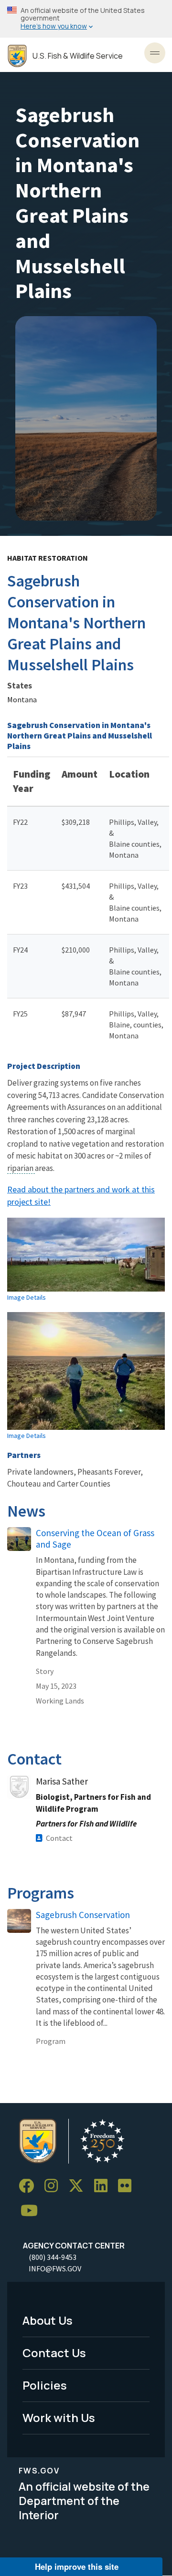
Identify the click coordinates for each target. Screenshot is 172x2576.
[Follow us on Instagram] (54, 2186)
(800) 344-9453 (53, 2257)
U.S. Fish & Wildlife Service (78, 56)
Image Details (27, 1297)
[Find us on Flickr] (128, 2186)
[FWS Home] (17, 56)
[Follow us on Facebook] (30, 2186)
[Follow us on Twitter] (79, 2186)
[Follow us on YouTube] (32, 2211)
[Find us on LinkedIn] (104, 2186)
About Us (48, 2320)
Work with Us (59, 2417)
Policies (45, 2385)
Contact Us (54, 2353)
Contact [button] (59, 1838)
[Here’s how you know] (86, 19)
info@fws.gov (55, 2268)
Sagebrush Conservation (83, 1915)
